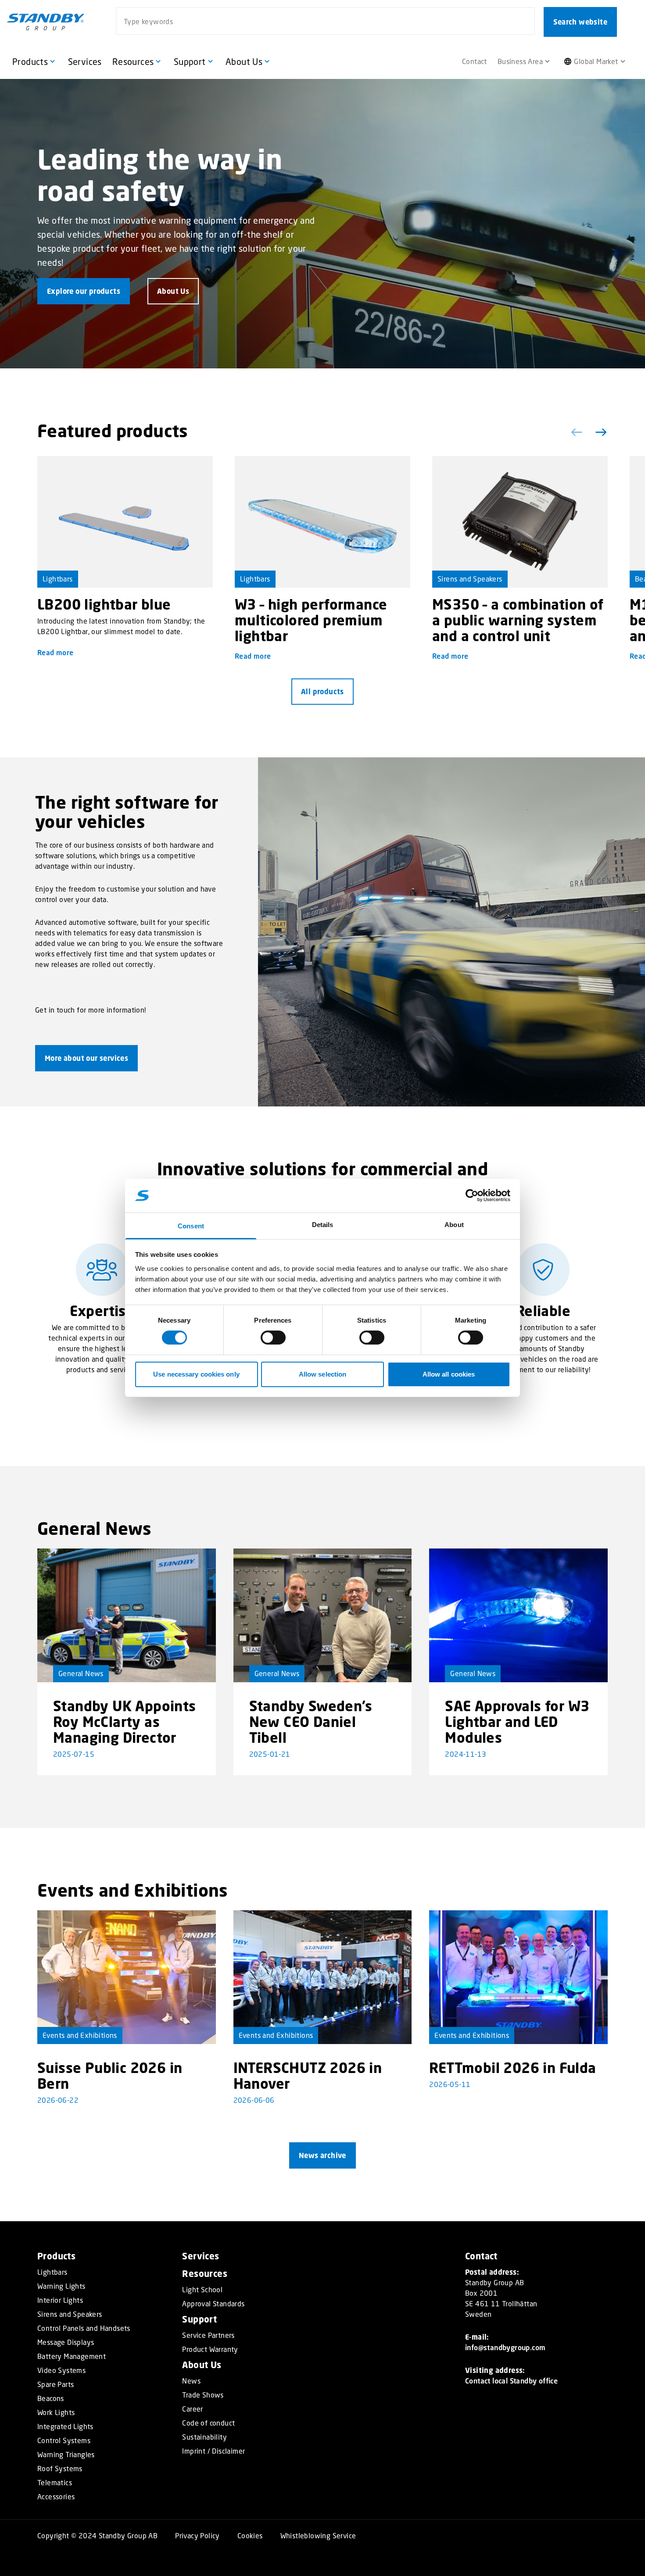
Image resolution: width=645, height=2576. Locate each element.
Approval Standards (213, 2304)
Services (201, 2256)
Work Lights (56, 2412)
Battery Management (72, 2356)
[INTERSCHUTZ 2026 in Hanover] (323, 1977)
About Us (202, 2365)
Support (199, 2319)
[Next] (599, 432)
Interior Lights (60, 2300)
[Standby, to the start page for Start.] (46, 22)
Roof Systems (60, 2469)
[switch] (273, 1338)
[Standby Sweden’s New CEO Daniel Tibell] (323, 1615)
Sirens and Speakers (470, 579)
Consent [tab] (191, 1226)
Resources (205, 2274)
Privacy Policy (197, 2535)
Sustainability (204, 2437)
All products (322, 692)
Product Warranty (210, 2349)
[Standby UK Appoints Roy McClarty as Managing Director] (127, 1615)
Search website (580, 22)
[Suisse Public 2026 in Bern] (127, 1977)
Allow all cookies (449, 1374)
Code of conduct (208, 2423)
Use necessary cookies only (196, 1374)
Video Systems (61, 2370)
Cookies (250, 2535)
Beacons (51, 2398)
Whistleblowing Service (318, 2535)
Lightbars (58, 579)
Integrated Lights (65, 2426)
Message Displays (66, 2342)
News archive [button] (322, 2155)
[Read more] (125, 522)
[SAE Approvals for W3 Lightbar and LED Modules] (518, 1615)
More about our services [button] (86, 1058)
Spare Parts (56, 2384)
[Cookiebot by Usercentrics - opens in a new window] (472, 1195)
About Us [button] (173, 291)
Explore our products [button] (84, 291)
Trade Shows (203, 2395)
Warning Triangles (66, 2455)
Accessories (56, 2497)
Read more (56, 652)
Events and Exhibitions (80, 2035)
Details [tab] (323, 1225)
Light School (202, 2290)
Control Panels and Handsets (84, 2328)
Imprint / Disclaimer (213, 2451)
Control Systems (64, 2440)
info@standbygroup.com (505, 2347)
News (191, 2381)
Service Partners (208, 2335)
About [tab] (454, 1225)
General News (81, 1673)
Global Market (596, 61)
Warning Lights (61, 2286)
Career (192, 2409)
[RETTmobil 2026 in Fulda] (518, 1977)
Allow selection (323, 1374)
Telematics (55, 2483)
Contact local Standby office (511, 2381)
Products (56, 2256)
